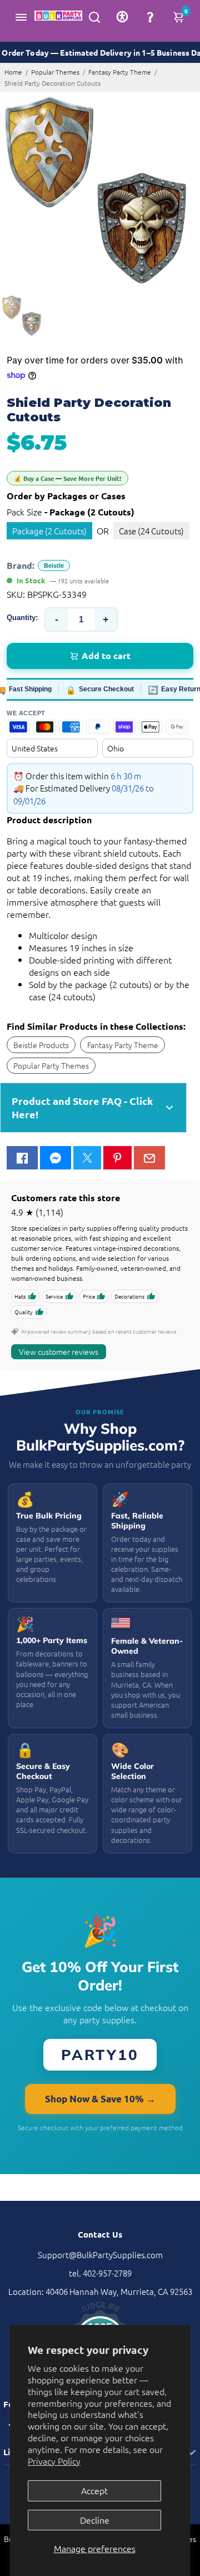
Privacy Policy (54, 2461)
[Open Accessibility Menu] (122, 17)
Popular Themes (55, 72)
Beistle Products (41, 1045)
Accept (94, 2490)
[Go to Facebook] (22, 1158)
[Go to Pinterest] (117, 1158)
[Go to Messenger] (56, 1158)
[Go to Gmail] (149, 1158)
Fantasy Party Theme (120, 72)
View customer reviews (59, 1351)
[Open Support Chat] (150, 17)
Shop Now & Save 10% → (100, 2099)
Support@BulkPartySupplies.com (100, 2255)
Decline (95, 2520)
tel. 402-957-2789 (100, 2273)
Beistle (54, 566)
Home (13, 72)
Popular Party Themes (51, 1065)
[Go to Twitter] (87, 1158)
